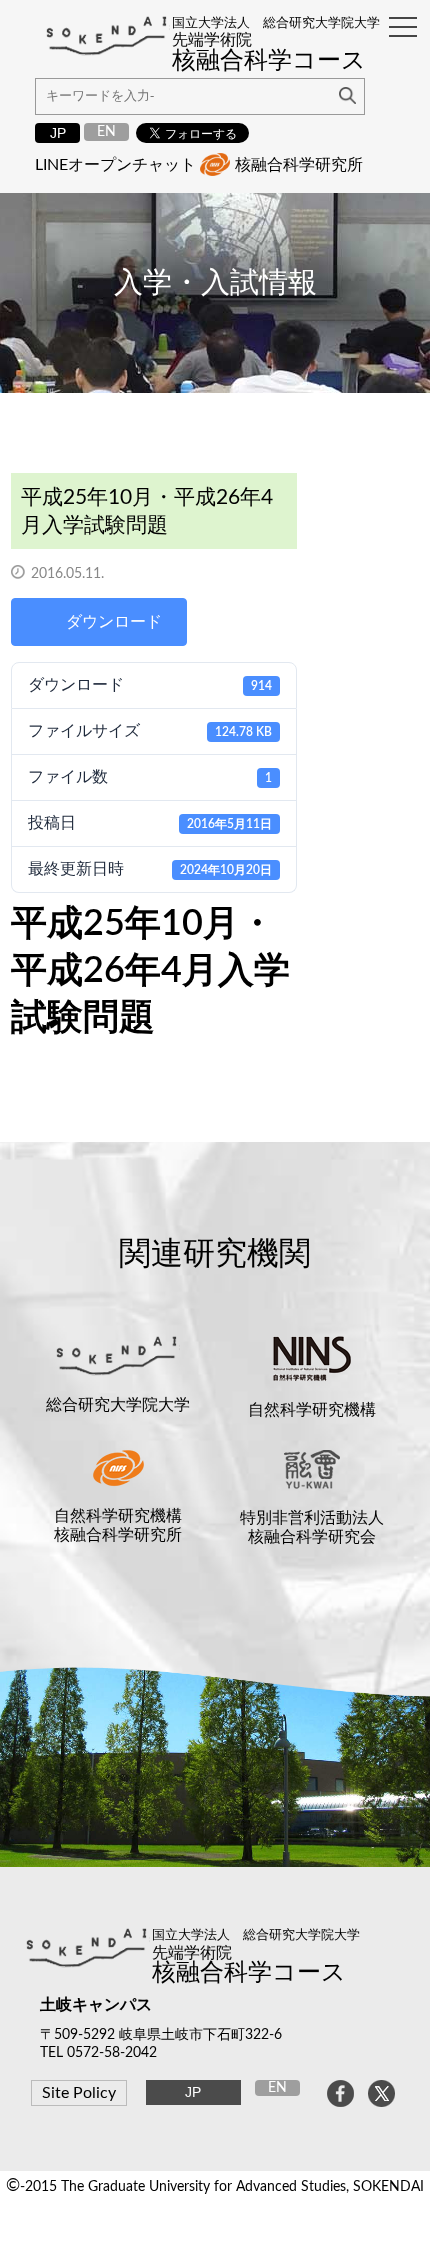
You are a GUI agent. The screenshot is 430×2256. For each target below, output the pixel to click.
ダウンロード (114, 622)
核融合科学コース (249, 1973)
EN (106, 131)
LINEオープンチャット (115, 165)
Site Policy (79, 2093)
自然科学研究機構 (312, 1410)
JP (58, 133)
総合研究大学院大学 (118, 1405)
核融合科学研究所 (299, 165)
